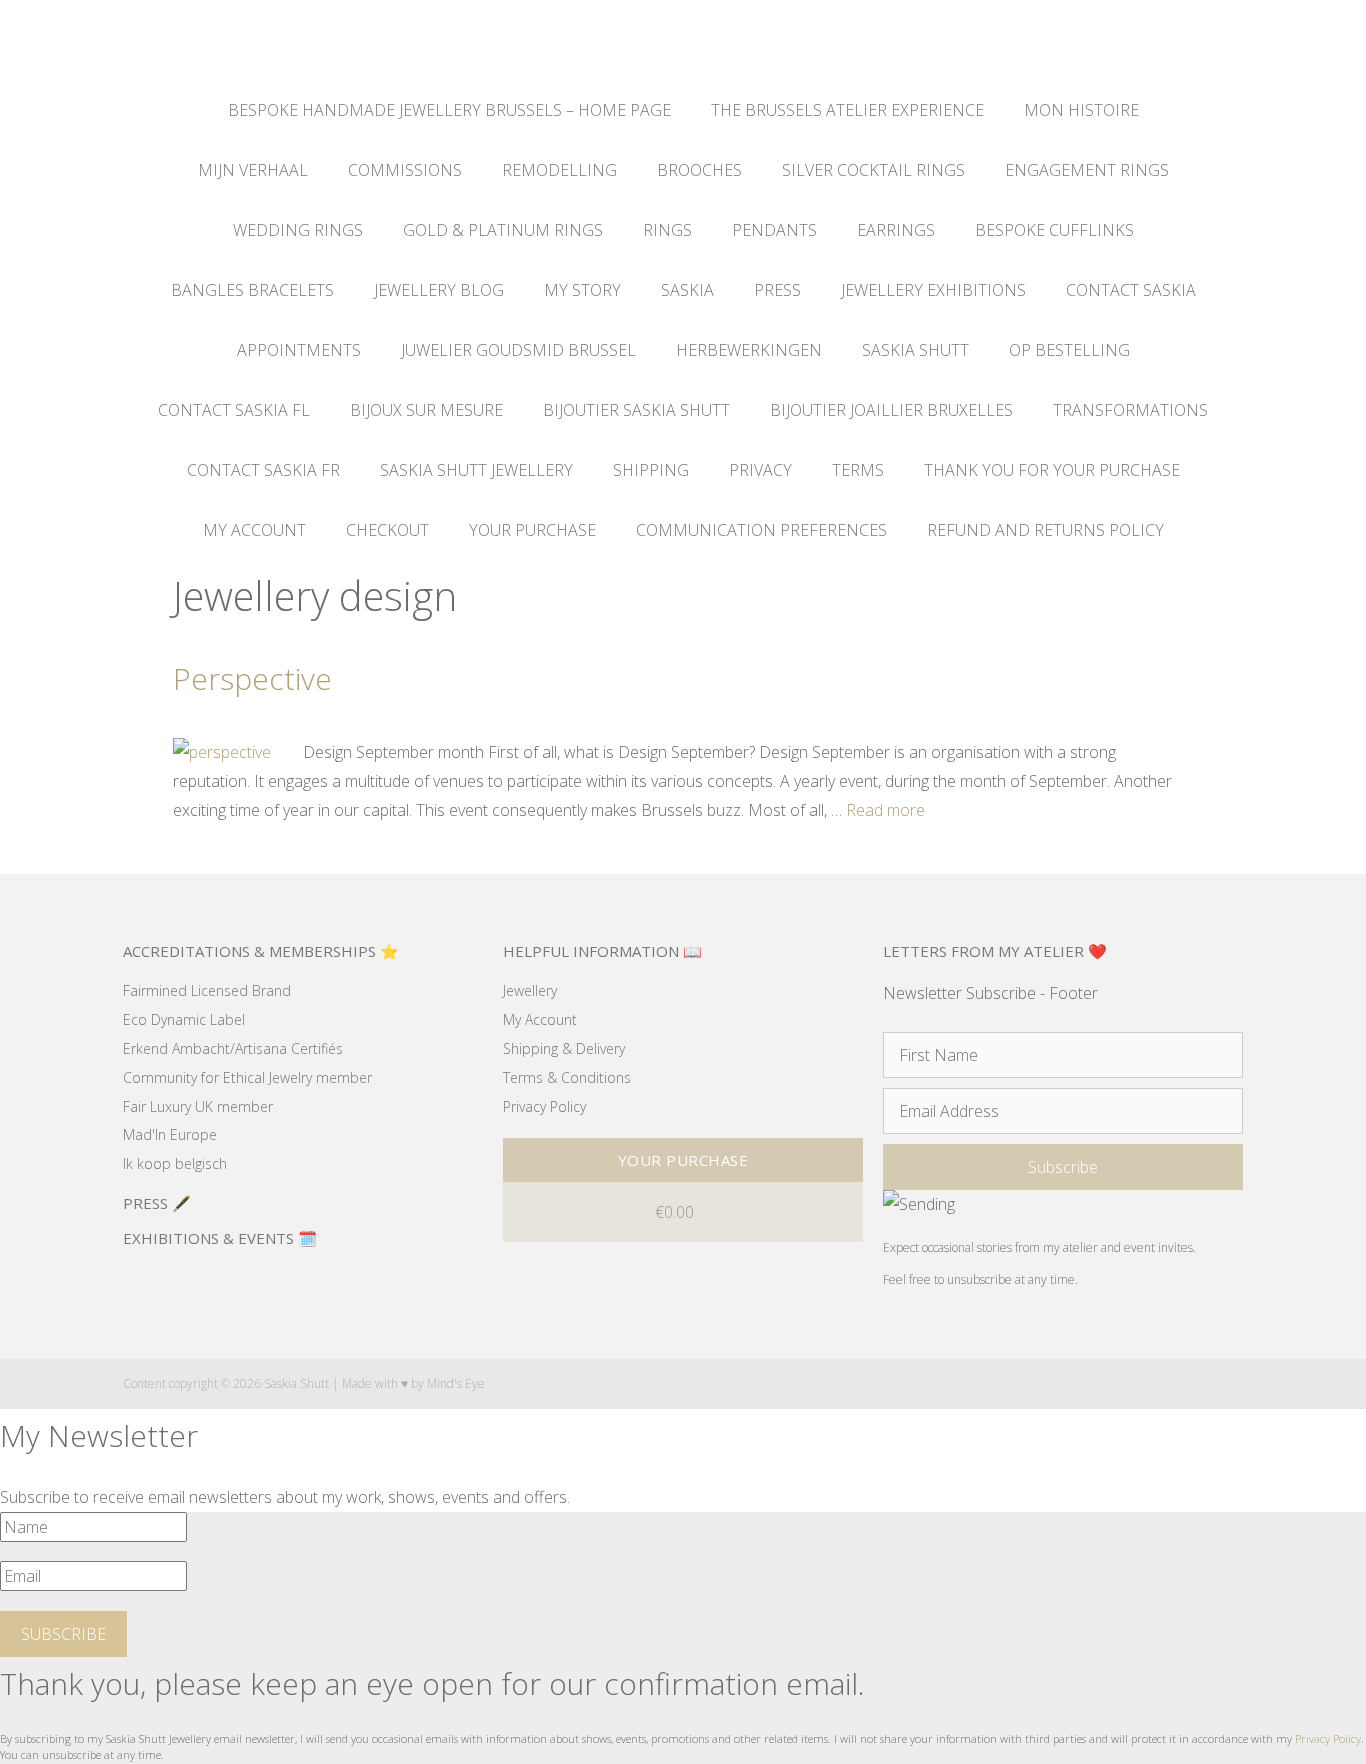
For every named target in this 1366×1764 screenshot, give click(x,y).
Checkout (387, 530)
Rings (667, 230)
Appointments (299, 350)
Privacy (760, 470)
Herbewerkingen (749, 350)
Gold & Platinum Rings (503, 230)
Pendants (774, 230)
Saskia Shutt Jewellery (476, 470)
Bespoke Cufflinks (1054, 230)
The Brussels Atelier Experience (847, 110)
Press (777, 290)
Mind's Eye (456, 1383)
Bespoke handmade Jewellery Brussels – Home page (449, 110)
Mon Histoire (1081, 110)
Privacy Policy (1328, 1738)
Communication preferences (761, 530)
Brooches (699, 170)
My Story (582, 290)
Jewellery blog (439, 290)
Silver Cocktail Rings (873, 170)
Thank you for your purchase (1052, 470)
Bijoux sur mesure (426, 410)
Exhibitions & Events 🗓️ (220, 1238)
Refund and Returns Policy (1045, 530)
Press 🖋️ (157, 1203)
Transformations (1130, 410)
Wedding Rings (298, 230)
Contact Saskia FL (234, 410)
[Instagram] (1157, 1384)
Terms (858, 470)
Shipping (651, 470)
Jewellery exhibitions (933, 290)
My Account (254, 530)
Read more (885, 810)
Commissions (405, 170)
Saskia (687, 290)
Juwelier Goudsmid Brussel (518, 350)
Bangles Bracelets (252, 290)
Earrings (896, 230)
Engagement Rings (1087, 170)
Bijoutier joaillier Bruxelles (891, 410)
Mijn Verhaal (253, 170)
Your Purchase (532, 530)
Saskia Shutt (915, 350)
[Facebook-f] (1118, 1384)
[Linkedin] (1235, 1384)
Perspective (252, 678)
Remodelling (559, 170)
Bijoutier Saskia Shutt (636, 410)
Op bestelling (1069, 350)
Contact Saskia (1131, 290)
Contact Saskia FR (263, 470)
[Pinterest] (1196, 1384)
